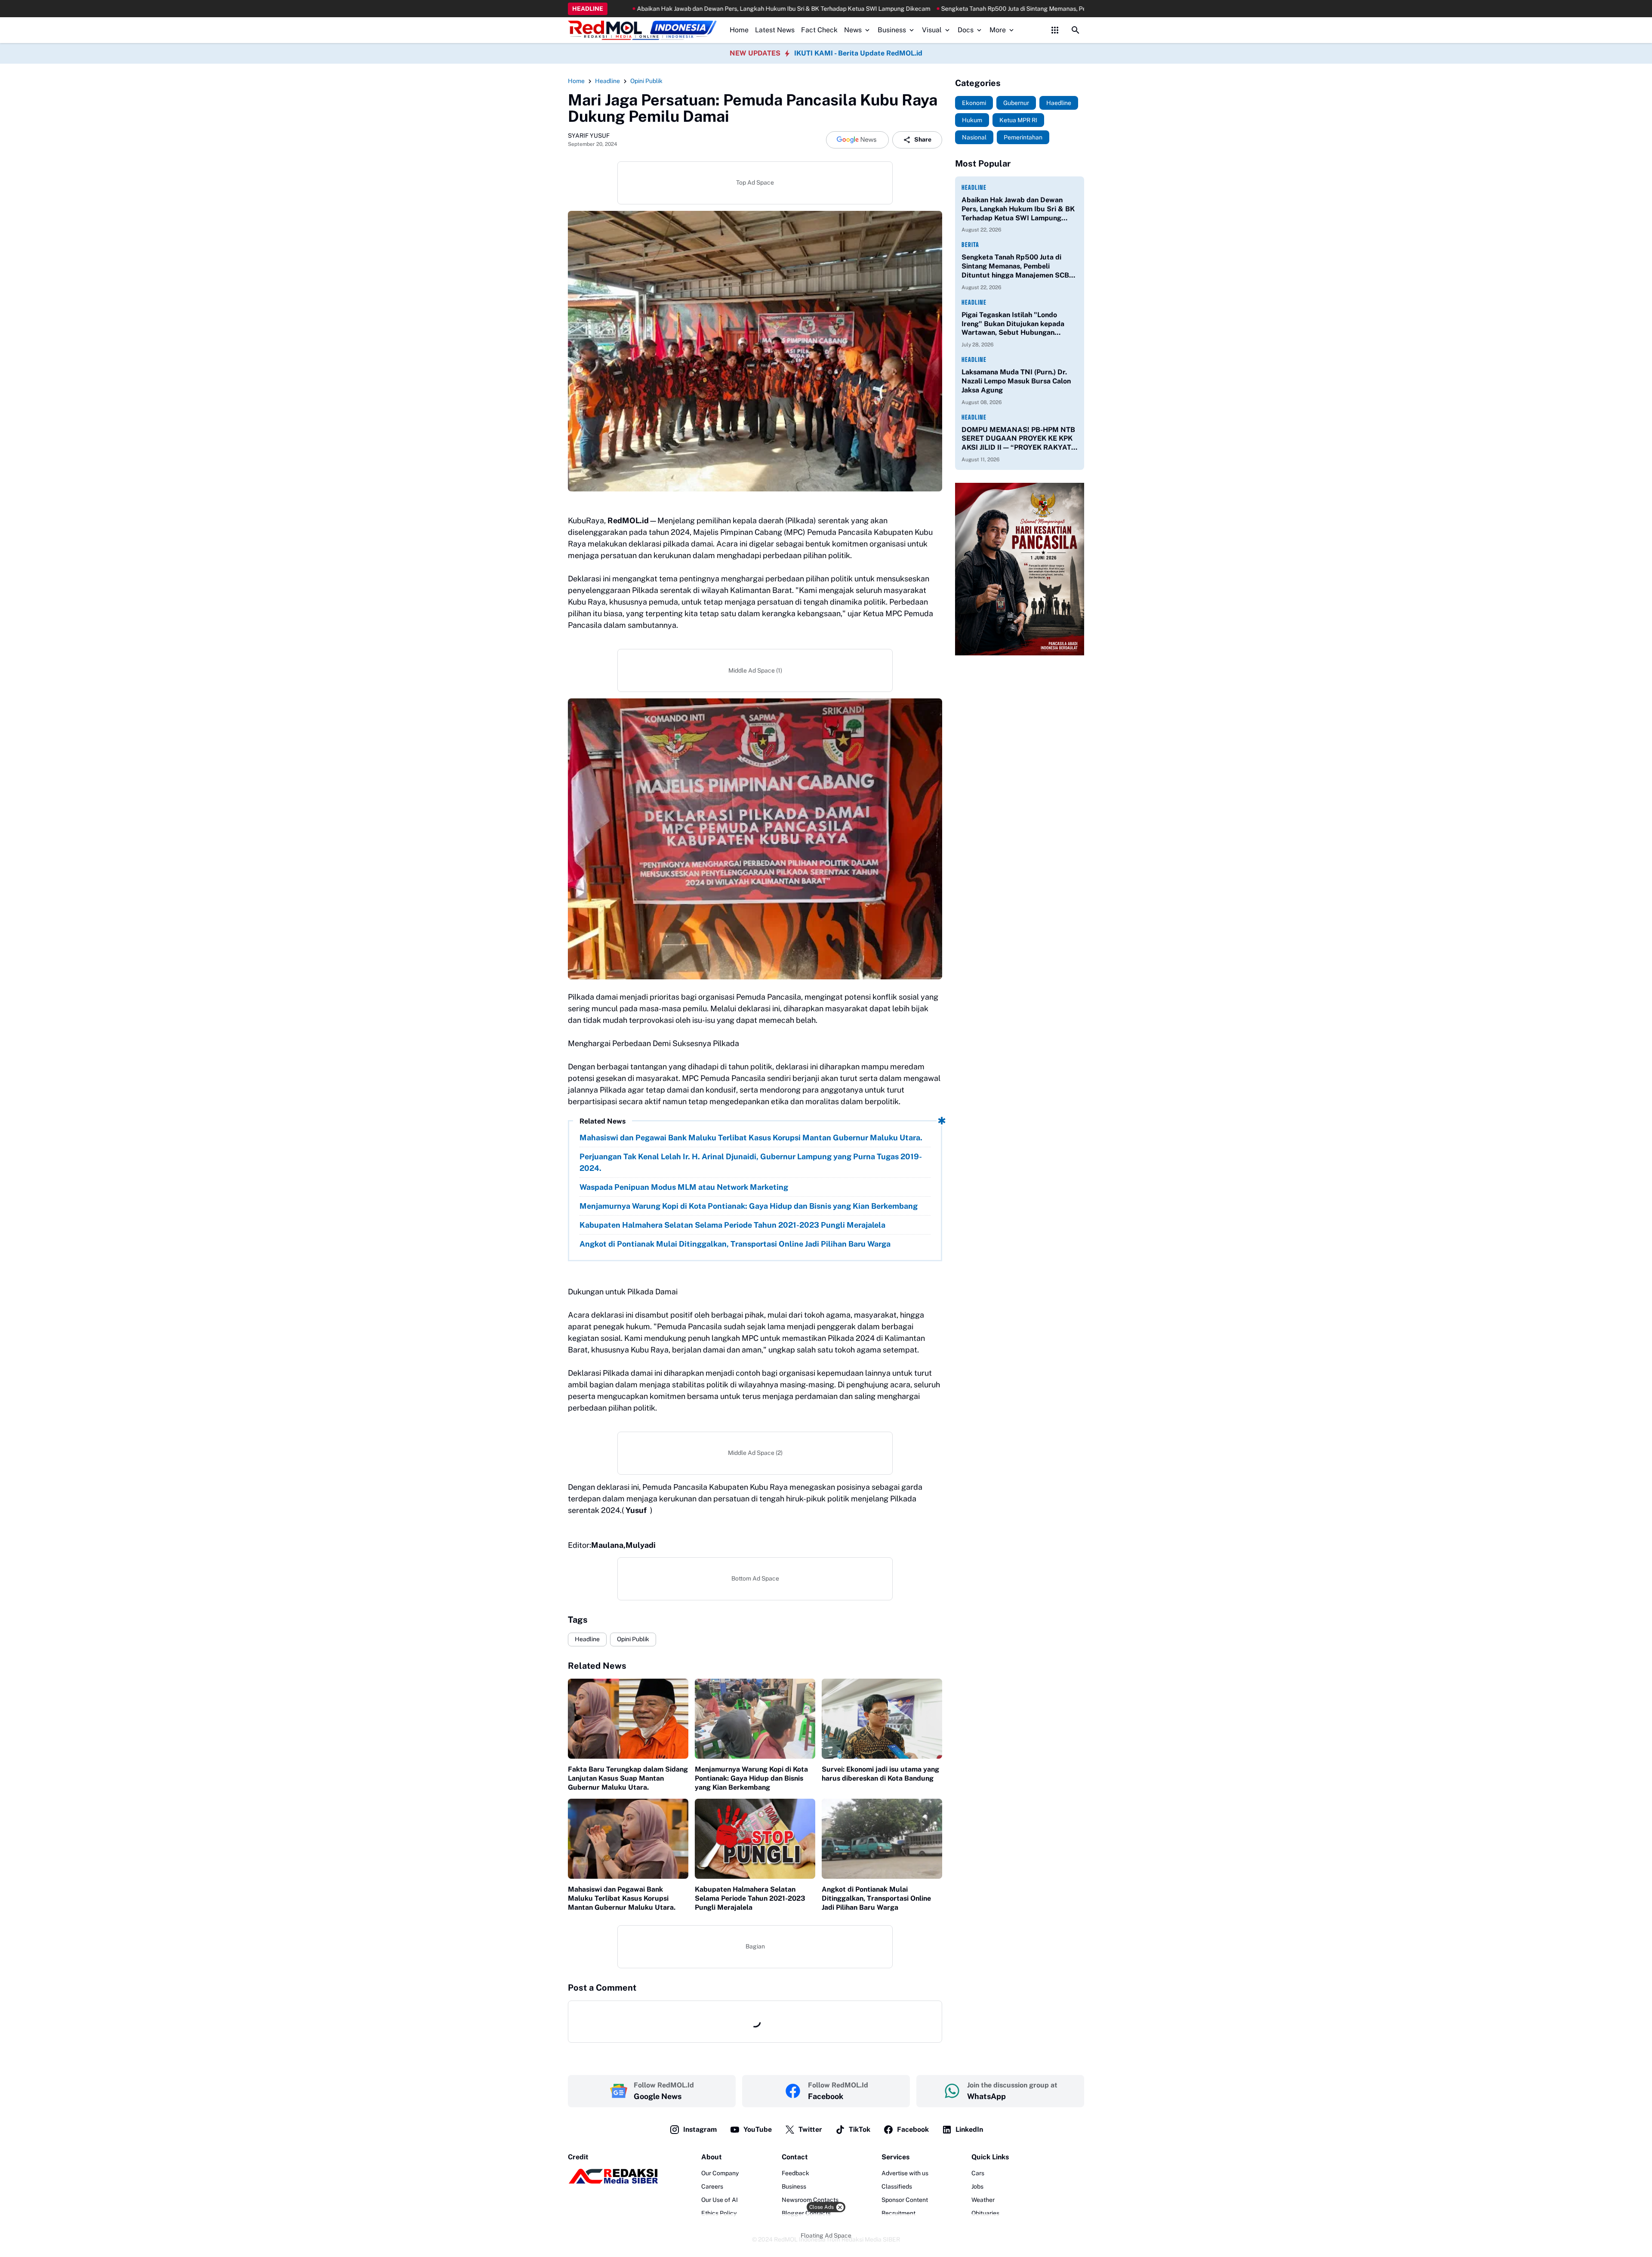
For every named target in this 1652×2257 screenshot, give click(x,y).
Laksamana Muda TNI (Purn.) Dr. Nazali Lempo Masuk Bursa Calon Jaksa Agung (1016, 381)
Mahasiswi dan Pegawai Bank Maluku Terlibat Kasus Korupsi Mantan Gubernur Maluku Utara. (751, 1138)
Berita (970, 245)
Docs (966, 30)
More (998, 30)
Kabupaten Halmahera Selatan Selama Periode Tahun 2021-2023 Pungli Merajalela (732, 1225)
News (853, 30)
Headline (587, 1639)
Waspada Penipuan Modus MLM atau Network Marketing (684, 1187)
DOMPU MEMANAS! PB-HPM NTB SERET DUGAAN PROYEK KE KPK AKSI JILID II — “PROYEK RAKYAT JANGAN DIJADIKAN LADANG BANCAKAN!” (1018, 439)
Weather (983, 2200)
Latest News (775, 30)
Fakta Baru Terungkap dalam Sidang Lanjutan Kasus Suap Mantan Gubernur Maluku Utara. (628, 1778)
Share (923, 139)
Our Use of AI (720, 2200)
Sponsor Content (905, 2200)
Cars (978, 2173)
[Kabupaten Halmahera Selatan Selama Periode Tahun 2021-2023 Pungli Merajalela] (755, 1839)
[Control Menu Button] (1055, 30)
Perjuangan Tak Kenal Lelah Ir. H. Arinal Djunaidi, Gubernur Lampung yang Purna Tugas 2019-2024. (751, 1162)
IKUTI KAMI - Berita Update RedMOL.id (858, 53)
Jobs (977, 2186)
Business (892, 30)
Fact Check (819, 30)
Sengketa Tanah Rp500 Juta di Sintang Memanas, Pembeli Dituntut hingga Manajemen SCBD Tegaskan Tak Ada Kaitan (933, 9)
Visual (932, 30)
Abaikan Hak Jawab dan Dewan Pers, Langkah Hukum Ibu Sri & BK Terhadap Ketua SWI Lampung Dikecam (612, 9)
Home (739, 30)
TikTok (860, 2129)
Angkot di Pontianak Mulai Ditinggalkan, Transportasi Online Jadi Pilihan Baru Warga (735, 1244)
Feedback (795, 2173)
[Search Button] (1076, 30)
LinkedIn (969, 2129)
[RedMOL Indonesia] (642, 30)
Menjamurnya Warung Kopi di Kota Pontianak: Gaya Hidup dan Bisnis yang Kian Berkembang (749, 1206)
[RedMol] (613, 2182)
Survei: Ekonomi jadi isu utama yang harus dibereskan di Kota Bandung (880, 1774)
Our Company (720, 2173)
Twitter (810, 2129)
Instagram (700, 2129)
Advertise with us (905, 2173)
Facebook (913, 2129)
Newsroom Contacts (810, 2200)
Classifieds (897, 2186)
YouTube (758, 2129)
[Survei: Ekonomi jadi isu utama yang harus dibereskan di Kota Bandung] (882, 1719)
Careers (712, 2186)
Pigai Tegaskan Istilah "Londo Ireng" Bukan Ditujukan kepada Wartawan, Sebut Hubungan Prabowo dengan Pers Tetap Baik (1015, 324)
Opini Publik (633, 1639)
